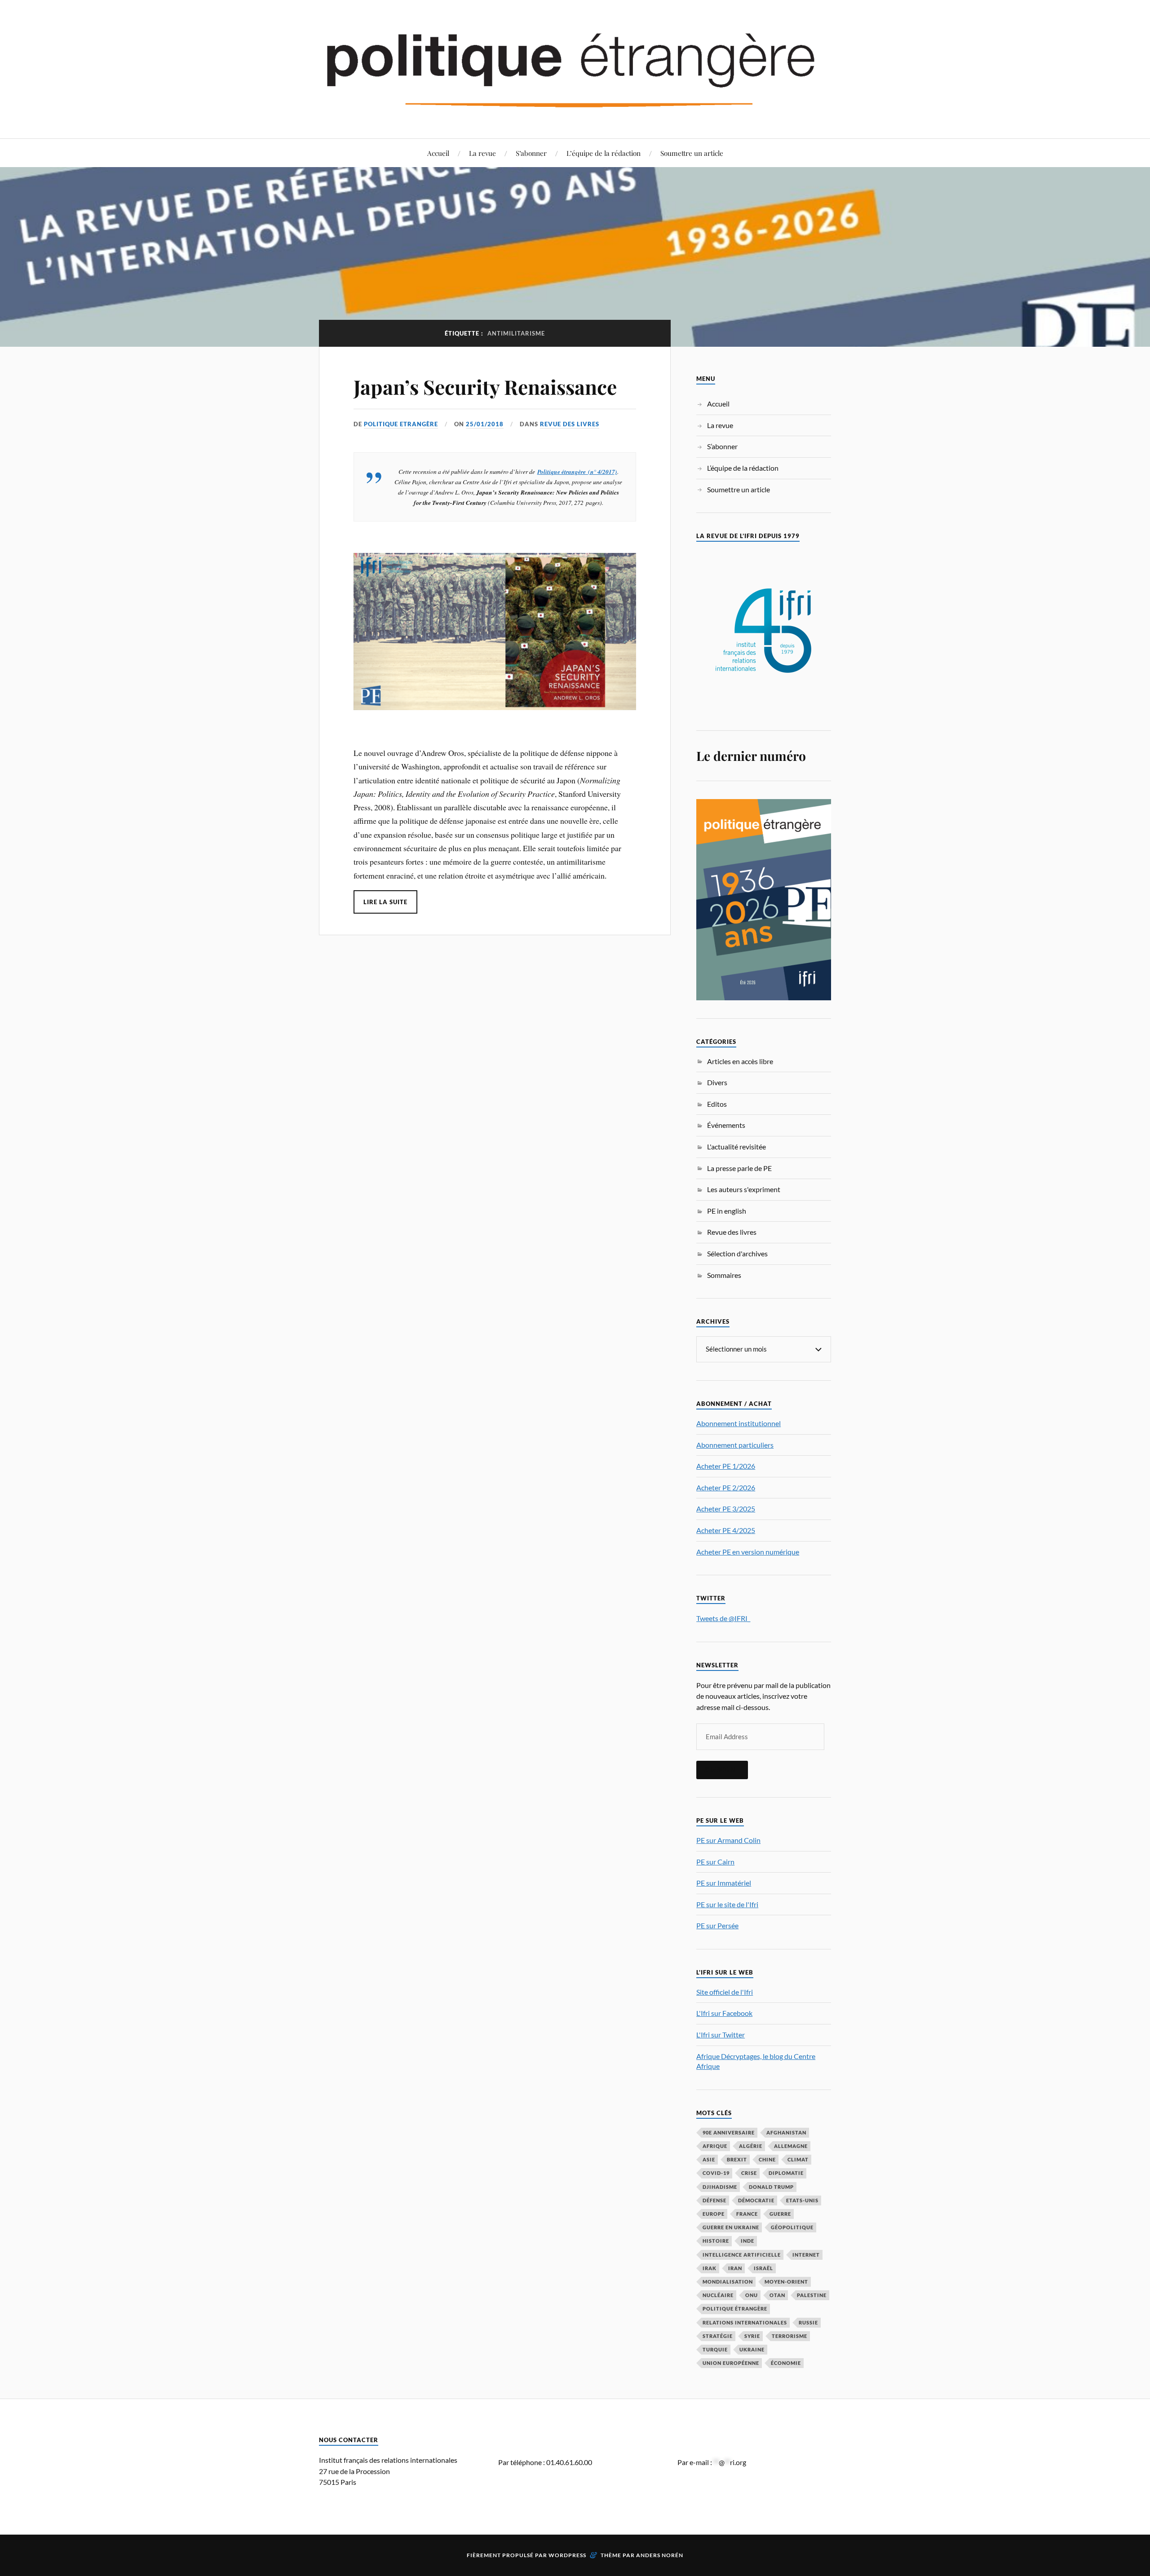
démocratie (756, 2200)
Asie (709, 2159)
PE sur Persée (717, 1925)
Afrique (715, 2146)
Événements (726, 1125)
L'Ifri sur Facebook (724, 2013)
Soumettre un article (692, 153)
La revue (482, 153)
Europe (714, 2214)
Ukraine (752, 2349)
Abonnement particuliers (735, 1445)
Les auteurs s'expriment (744, 1189)
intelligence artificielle (742, 2255)
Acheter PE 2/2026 (726, 1487)
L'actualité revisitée (736, 1147)
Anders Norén (660, 2555)
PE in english (727, 1211)
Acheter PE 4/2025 (726, 1530)
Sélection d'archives (737, 1253)
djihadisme (720, 2187)
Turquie (715, 2349)
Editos (717, 1104)
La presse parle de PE (739, 1168)
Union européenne (731, 2363)
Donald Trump (771, 2187)
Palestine (812, 2295)
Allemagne (791, 2146)
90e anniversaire (729, 2132)
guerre (780, 2214)
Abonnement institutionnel (739, 1423)
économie (786, 2363)
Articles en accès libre (740, 1061)
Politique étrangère (735, 2309)
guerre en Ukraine (731, 2227)
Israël (763, 2268)
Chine (767, 2159)
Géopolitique (792, 2227)
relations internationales (745, 2322)
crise (749, 2173)
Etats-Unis (802, 2200)
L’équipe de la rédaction (604, 153)
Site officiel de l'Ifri (725, 1992)
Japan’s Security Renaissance (485, 387)
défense (714, 2200)
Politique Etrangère (401, 424)
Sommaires (724, 1275)
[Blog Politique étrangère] (575, 68)
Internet (806, 2255)
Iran (735, 2268)
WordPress (567, 2555)
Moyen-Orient (786, 2282)
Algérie (751, 2146)
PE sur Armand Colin (728, 1840)
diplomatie (786, 2173)
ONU (752, 2295)
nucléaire (718, 2295)
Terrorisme (790, 2336)
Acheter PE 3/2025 (726, 1509)
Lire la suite (385, 902)
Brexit (737, 2159)
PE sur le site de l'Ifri (727, 1904)
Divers (717, 1082)
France (747, 2214)
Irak (710, 2268)
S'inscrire (722, 1770)
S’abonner (531, 153)
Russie (808, 2322)
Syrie (752, 2336)
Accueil (438, 153)
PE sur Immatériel (724, 1883)
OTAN (777, 2295)
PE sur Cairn (715, 1862)
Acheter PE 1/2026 (726, 1466)
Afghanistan (786, 2132)
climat (798, 2159)
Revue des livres (570, 424)
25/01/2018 (485, 424)
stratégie (718, 2336)
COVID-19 (716, 2173)
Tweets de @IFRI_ (723, 1618)
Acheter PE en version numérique (748, 1552)
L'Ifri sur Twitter (721, 2035)
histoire (716, 2241)
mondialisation (728, 2282)
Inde (747, 2241)
